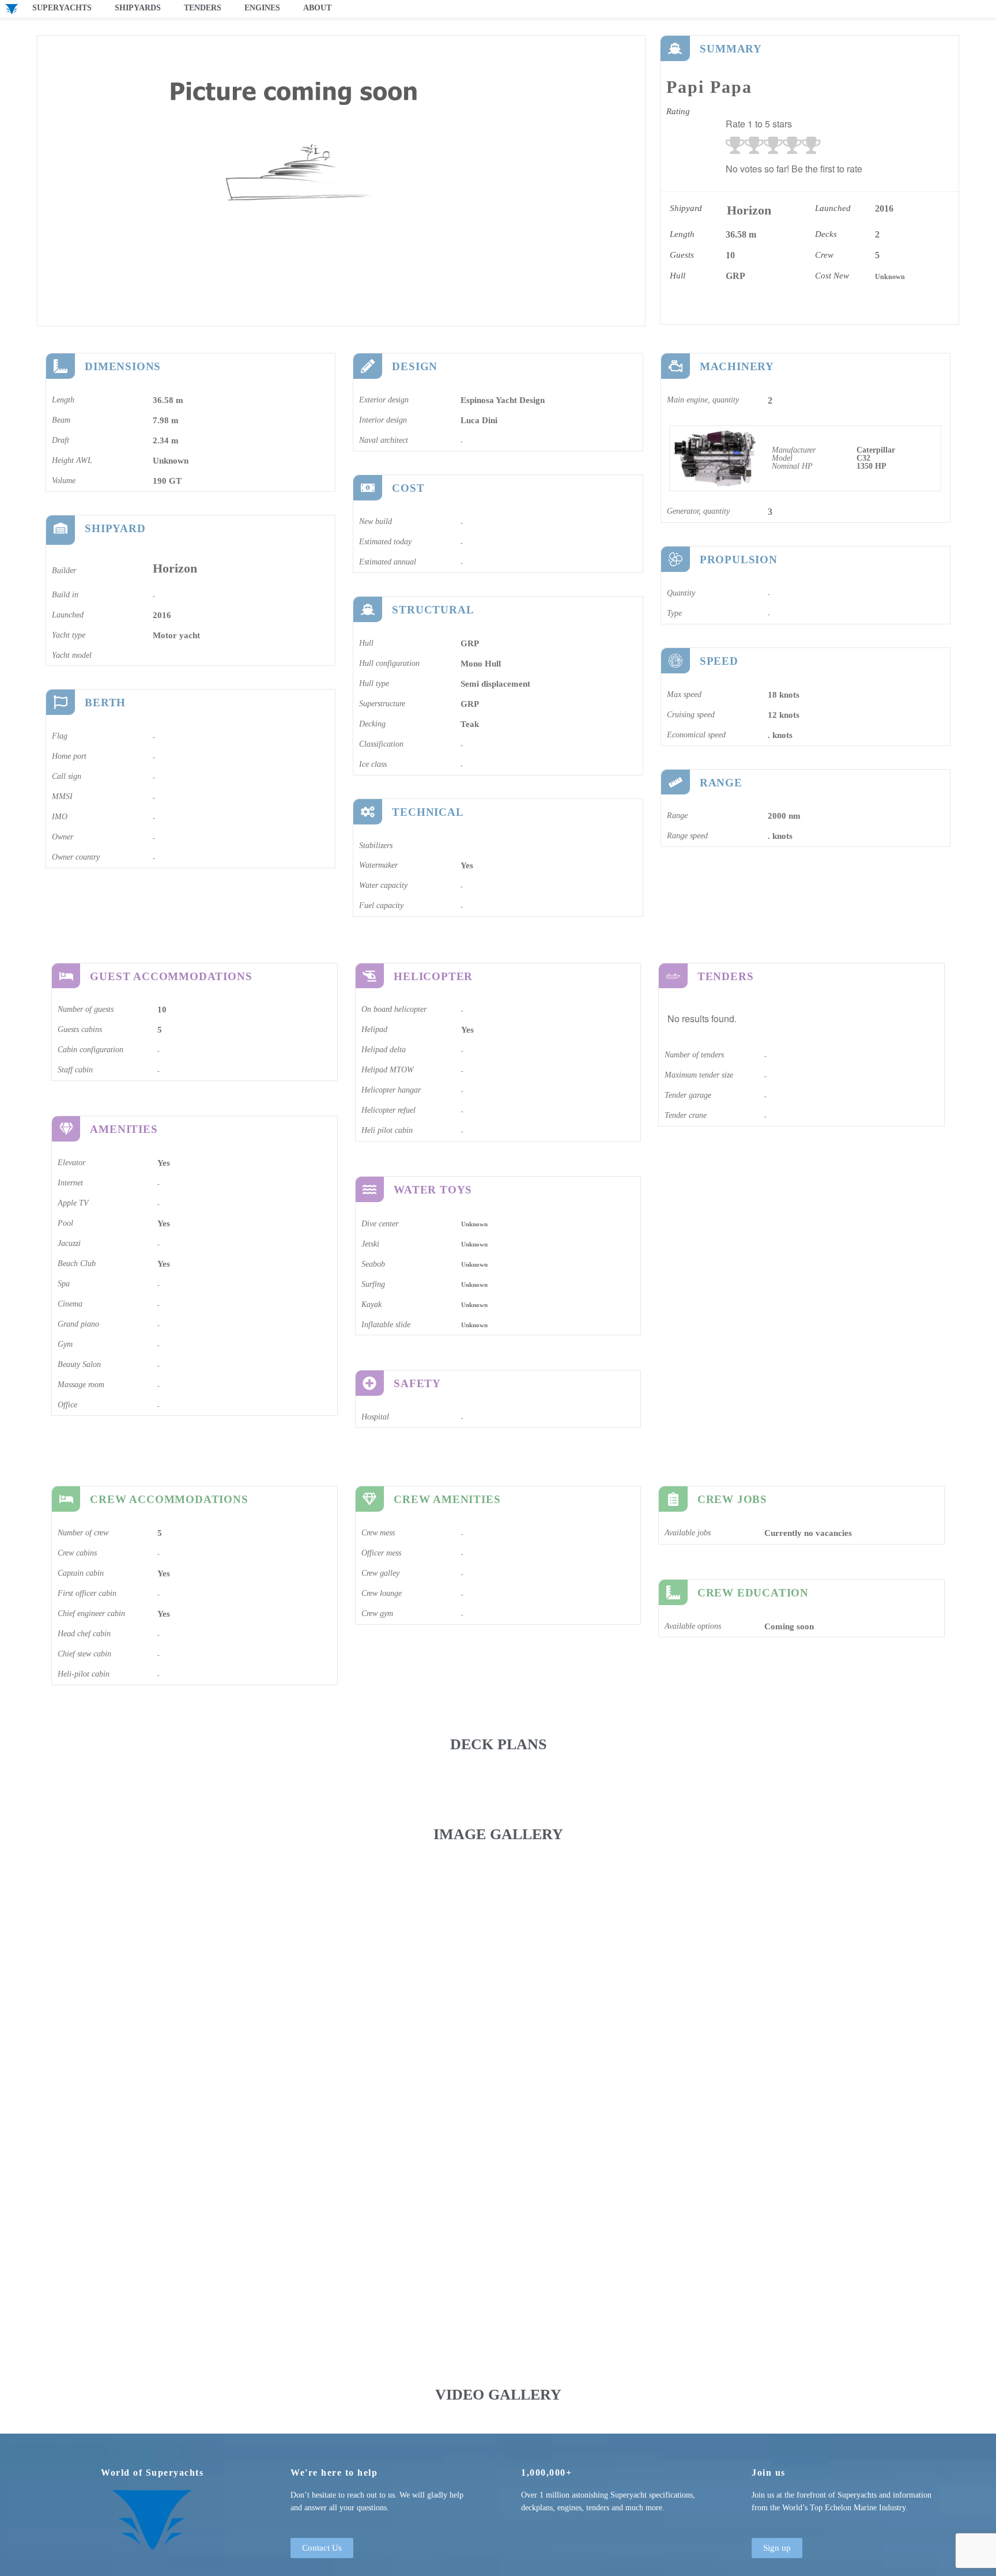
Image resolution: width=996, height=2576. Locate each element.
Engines (262, 8)
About (317, 8)
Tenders (203, 8)
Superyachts (62, 8)
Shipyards (138, 8)
